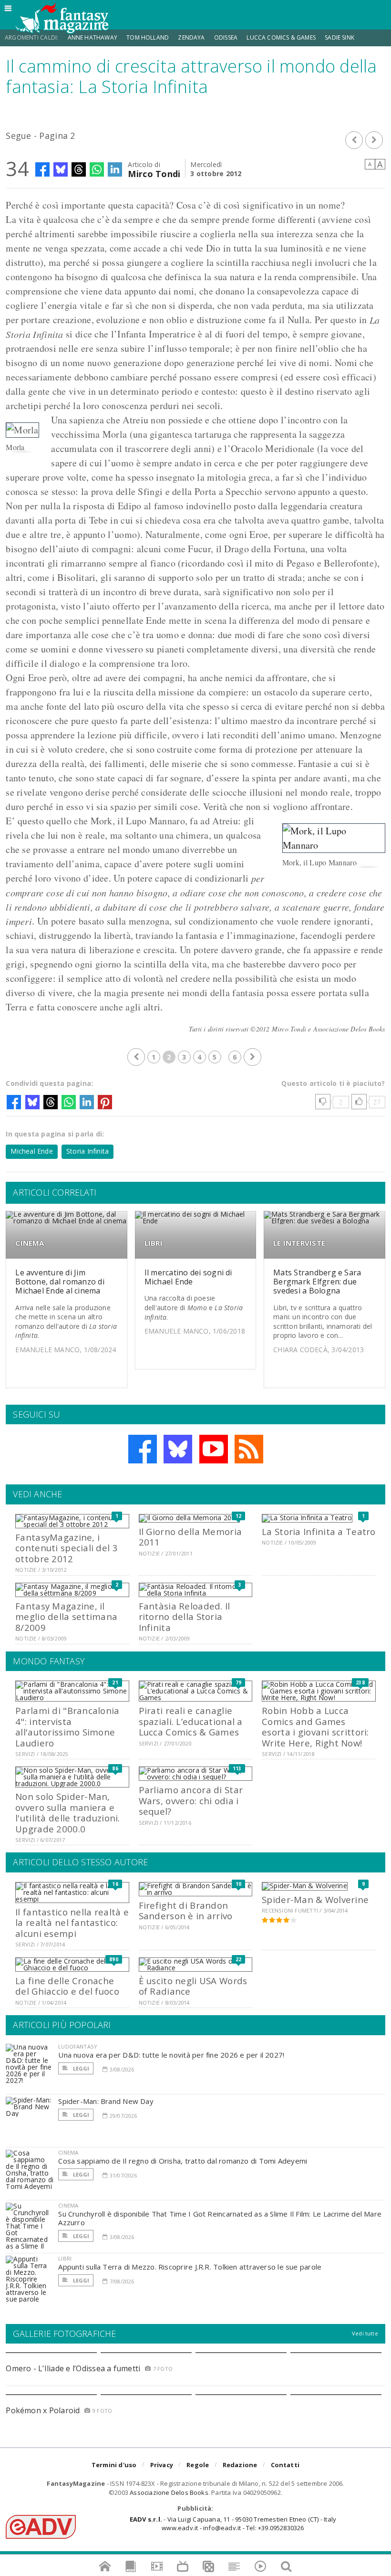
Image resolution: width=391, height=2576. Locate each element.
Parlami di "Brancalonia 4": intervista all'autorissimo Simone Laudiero (67, 1726)
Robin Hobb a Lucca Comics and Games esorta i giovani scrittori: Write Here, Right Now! (315, 1726)
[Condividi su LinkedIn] (115, 169)
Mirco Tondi (154, 173)
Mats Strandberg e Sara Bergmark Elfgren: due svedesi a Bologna (317, 1282)
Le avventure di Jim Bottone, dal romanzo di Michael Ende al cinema (60, 1282)
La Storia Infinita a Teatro (319, 1531)
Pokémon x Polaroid (43, 2410)
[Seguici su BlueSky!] (178, 1449)
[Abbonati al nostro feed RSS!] (249, 1449)
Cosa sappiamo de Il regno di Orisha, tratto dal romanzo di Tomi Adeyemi (183, 2161)
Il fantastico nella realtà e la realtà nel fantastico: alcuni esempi (72, 1923)
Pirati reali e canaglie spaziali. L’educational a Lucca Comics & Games (191, 1721)
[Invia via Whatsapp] (97, 169)
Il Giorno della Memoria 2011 (190, 1537)
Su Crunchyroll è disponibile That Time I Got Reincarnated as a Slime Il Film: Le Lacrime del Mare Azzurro (220, 2218)
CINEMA (30, 1243)
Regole (198, 2465)
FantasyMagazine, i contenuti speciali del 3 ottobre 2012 (67, 1548)
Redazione (240, 2465)
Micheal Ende (32, 1151)
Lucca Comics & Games (281, 37)
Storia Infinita (87, 1151)
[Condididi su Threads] (79, 169)
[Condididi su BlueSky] (61, 169)
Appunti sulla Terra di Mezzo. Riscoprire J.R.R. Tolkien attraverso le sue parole (190, 2267)
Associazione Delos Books (169, 2492)
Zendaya (191, 37)
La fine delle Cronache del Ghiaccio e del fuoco (67, 1986)
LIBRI (154, 1243)
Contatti (285, 2465)
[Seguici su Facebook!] (143, 1449)
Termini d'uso (114, 2465)
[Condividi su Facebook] (42, 169)
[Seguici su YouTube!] (214, 1449)
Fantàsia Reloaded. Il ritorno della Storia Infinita (185, 1617)
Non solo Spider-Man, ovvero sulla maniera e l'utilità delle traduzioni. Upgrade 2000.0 (68, 1812)
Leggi (80, 2068)
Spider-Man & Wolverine (315, 1899)
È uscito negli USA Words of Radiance (193, 1986)
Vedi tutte (365, 2333)
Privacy (162, 2465)
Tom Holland (148, 37)
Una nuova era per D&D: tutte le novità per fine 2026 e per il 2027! (171, 2055)
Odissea (226, 37)
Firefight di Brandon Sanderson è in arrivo (186, 1910)
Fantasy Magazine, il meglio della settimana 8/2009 (66, 1617)
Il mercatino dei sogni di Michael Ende (188, 1277)
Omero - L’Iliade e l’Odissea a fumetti (73, 2368)
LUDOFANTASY (78, 2046)
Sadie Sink (340, 37)
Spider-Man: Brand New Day (106, 2101)
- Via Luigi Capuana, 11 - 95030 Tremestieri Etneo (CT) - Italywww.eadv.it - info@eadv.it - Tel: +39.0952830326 (233, 2523)
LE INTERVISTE (299, 1243)
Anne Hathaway (93, 37)
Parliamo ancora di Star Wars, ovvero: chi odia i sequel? (191, 1800)
